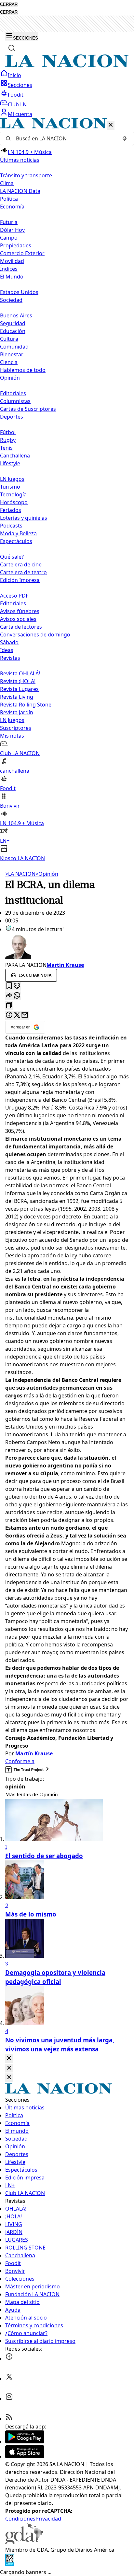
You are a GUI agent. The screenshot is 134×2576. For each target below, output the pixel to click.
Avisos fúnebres (20, 611)
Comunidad (14, 347)
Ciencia (9, 362)
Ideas (7, 650)
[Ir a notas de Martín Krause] (67, 947)
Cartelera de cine (21, 564)
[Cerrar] (111, 125)
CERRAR (9, 4)
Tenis (6, 448)
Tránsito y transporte (26, 175)
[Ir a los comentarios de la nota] (17, 986)
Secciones (20, 85)
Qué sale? (12, 557)
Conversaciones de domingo (35, 635)
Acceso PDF (14, 596)
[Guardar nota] (9, 986)
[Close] (9, 2058)
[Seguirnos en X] (9, 2379)
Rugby (8, 440)
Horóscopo (14, 502)
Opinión (47, 874)
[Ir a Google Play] (25, 2441)
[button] (67, 490)
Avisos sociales (18, 619)
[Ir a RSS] (9, 2419)
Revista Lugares (19, 689)
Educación (13, 331)
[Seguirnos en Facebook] (9, 2358)
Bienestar (12, 354)
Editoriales (13, 393)
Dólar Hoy (12, 230)
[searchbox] (64, 138)
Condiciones (20, 2519)
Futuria (9, 222)
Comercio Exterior (22, 253)
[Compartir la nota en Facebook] (9, 1015)
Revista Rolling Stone (26, 705)
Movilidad (12, 261)
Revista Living (17, 697)
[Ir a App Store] (25, 2456)
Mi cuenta (20, 114)
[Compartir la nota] (9, 996)
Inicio (14, 75)
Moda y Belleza (18, 533)
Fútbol (8, 432)
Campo (9, 238)
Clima (7, 183)
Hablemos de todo (23, 370)
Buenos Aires (16, 315)
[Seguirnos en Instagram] (9, 2399)
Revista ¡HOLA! (18, 681)
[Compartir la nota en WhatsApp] (17, 996)
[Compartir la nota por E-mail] (25, 1015)
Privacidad (48, 2519)
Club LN (17, 104)
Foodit (16, 95)
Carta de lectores (21, 627)
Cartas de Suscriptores (28, 409)
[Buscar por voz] (125, 138)
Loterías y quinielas (24, 518)
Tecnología (13, 494)
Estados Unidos (19, 292)
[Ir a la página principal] (67, 65)
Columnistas (15, 401)
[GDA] (24, 2542)
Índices (9, 269)
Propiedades (16, 245)
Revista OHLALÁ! (20, 673)
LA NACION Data (20, 191)
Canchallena (15, 456)
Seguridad (13, 323)
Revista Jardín (17, 712)
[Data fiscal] (10, 2564)
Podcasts (11, 526)
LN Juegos (12, 479)
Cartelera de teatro (23, 572)
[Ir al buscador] (12, 48)
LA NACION (20, 874)
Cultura (9, 339)
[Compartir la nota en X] (17, 1015)
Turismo (10, 487)
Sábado (9, 642)
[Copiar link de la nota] (9, 1006)
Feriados (11, 510)
